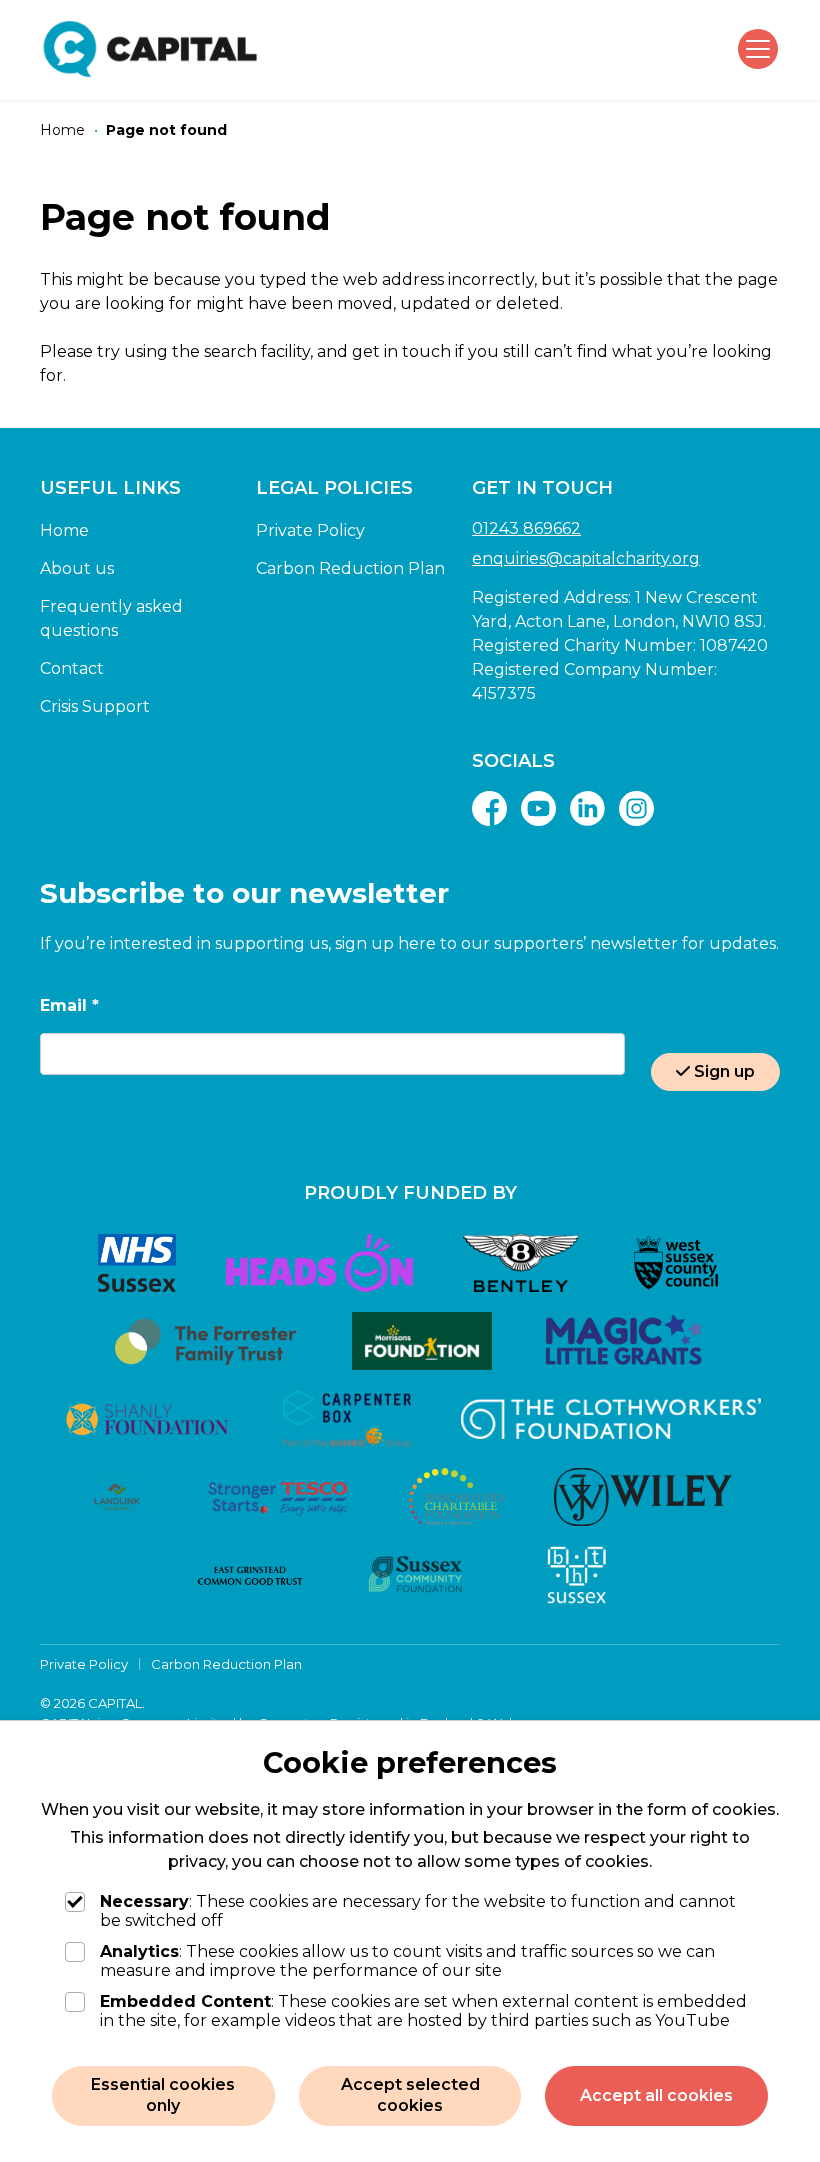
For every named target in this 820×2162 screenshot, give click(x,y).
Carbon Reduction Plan (350, 568)
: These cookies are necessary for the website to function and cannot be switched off (418, 1911)
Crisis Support (95, 706)
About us (77, 568)
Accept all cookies (656, 2095)
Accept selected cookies (410, 2095)
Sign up (724, 1071)
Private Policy (310, 530)
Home (64, 530)
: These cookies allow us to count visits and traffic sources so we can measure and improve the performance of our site (407, 1961)
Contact (72, 668)
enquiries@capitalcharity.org (586, 558)
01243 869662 (526, 528)
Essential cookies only (163, 2095)
